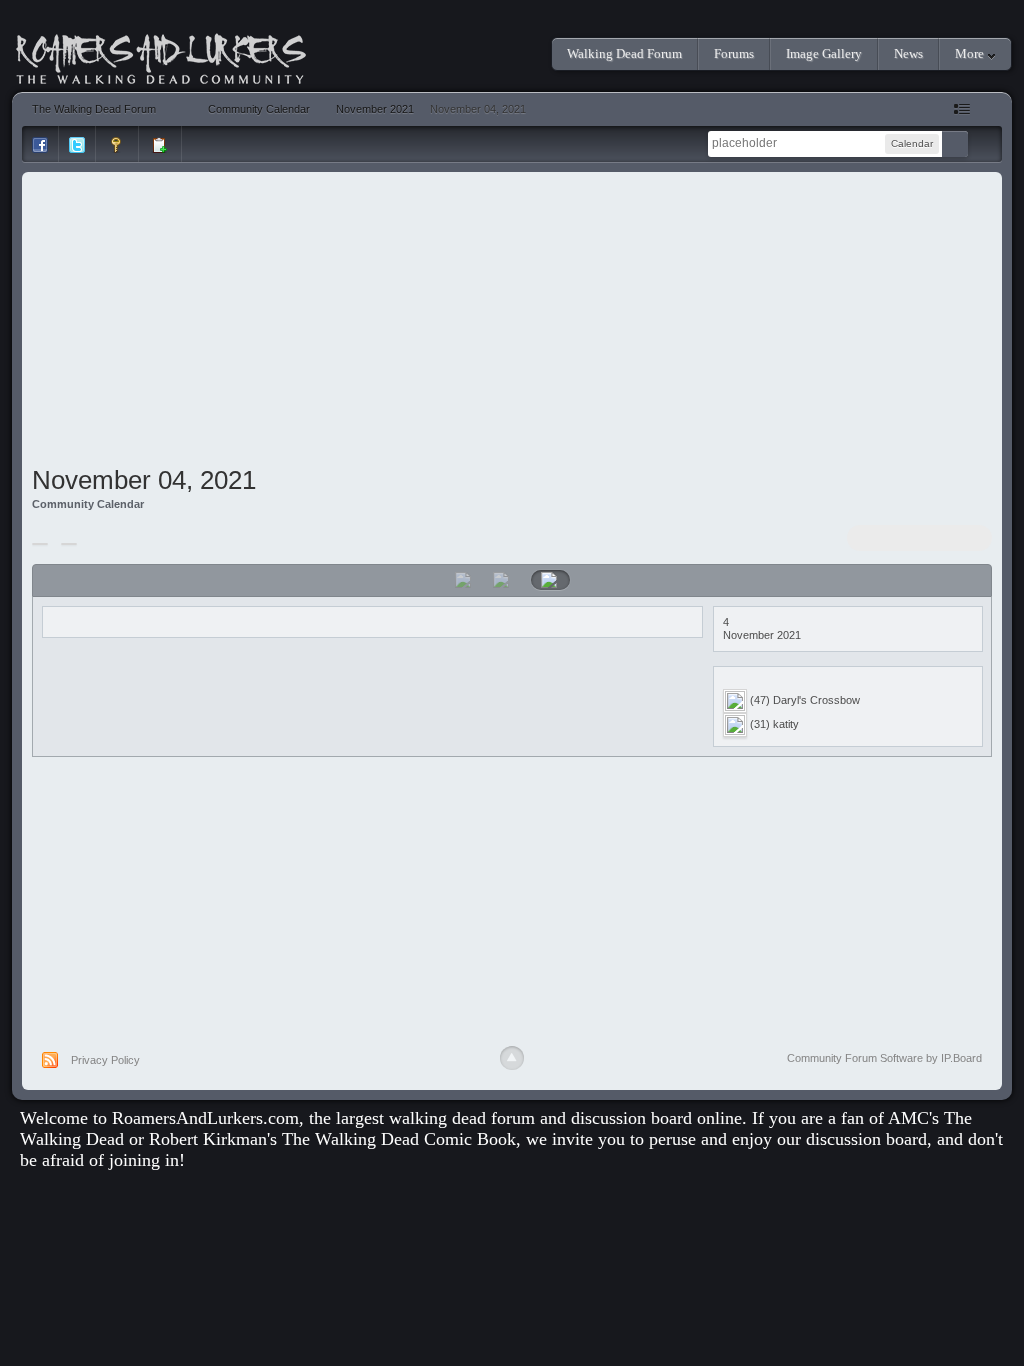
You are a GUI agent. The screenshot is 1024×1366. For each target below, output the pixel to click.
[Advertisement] (512, 322)
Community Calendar (88, 504)
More (971, 53)
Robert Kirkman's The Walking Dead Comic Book (332, 1139)
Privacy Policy (105, 1060)
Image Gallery (824, 53)
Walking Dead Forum (624, 53)
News (908, 53)
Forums (734, 53)
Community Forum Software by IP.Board (884, 1058)
